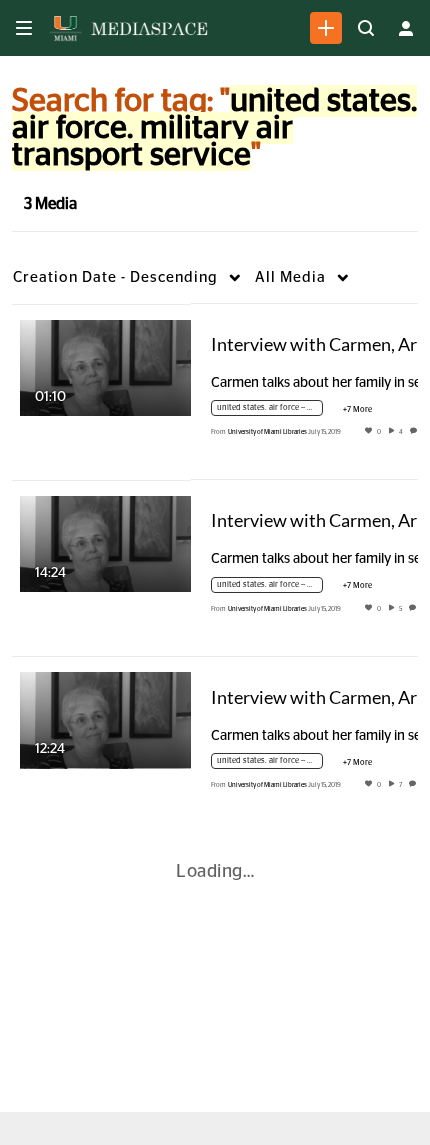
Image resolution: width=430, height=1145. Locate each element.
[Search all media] (366, 28)
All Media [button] (290, 277)
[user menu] (406, 28)
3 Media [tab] (50, 204)
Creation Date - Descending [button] (115, 277)
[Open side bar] (24, 28)
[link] (326, 28)
